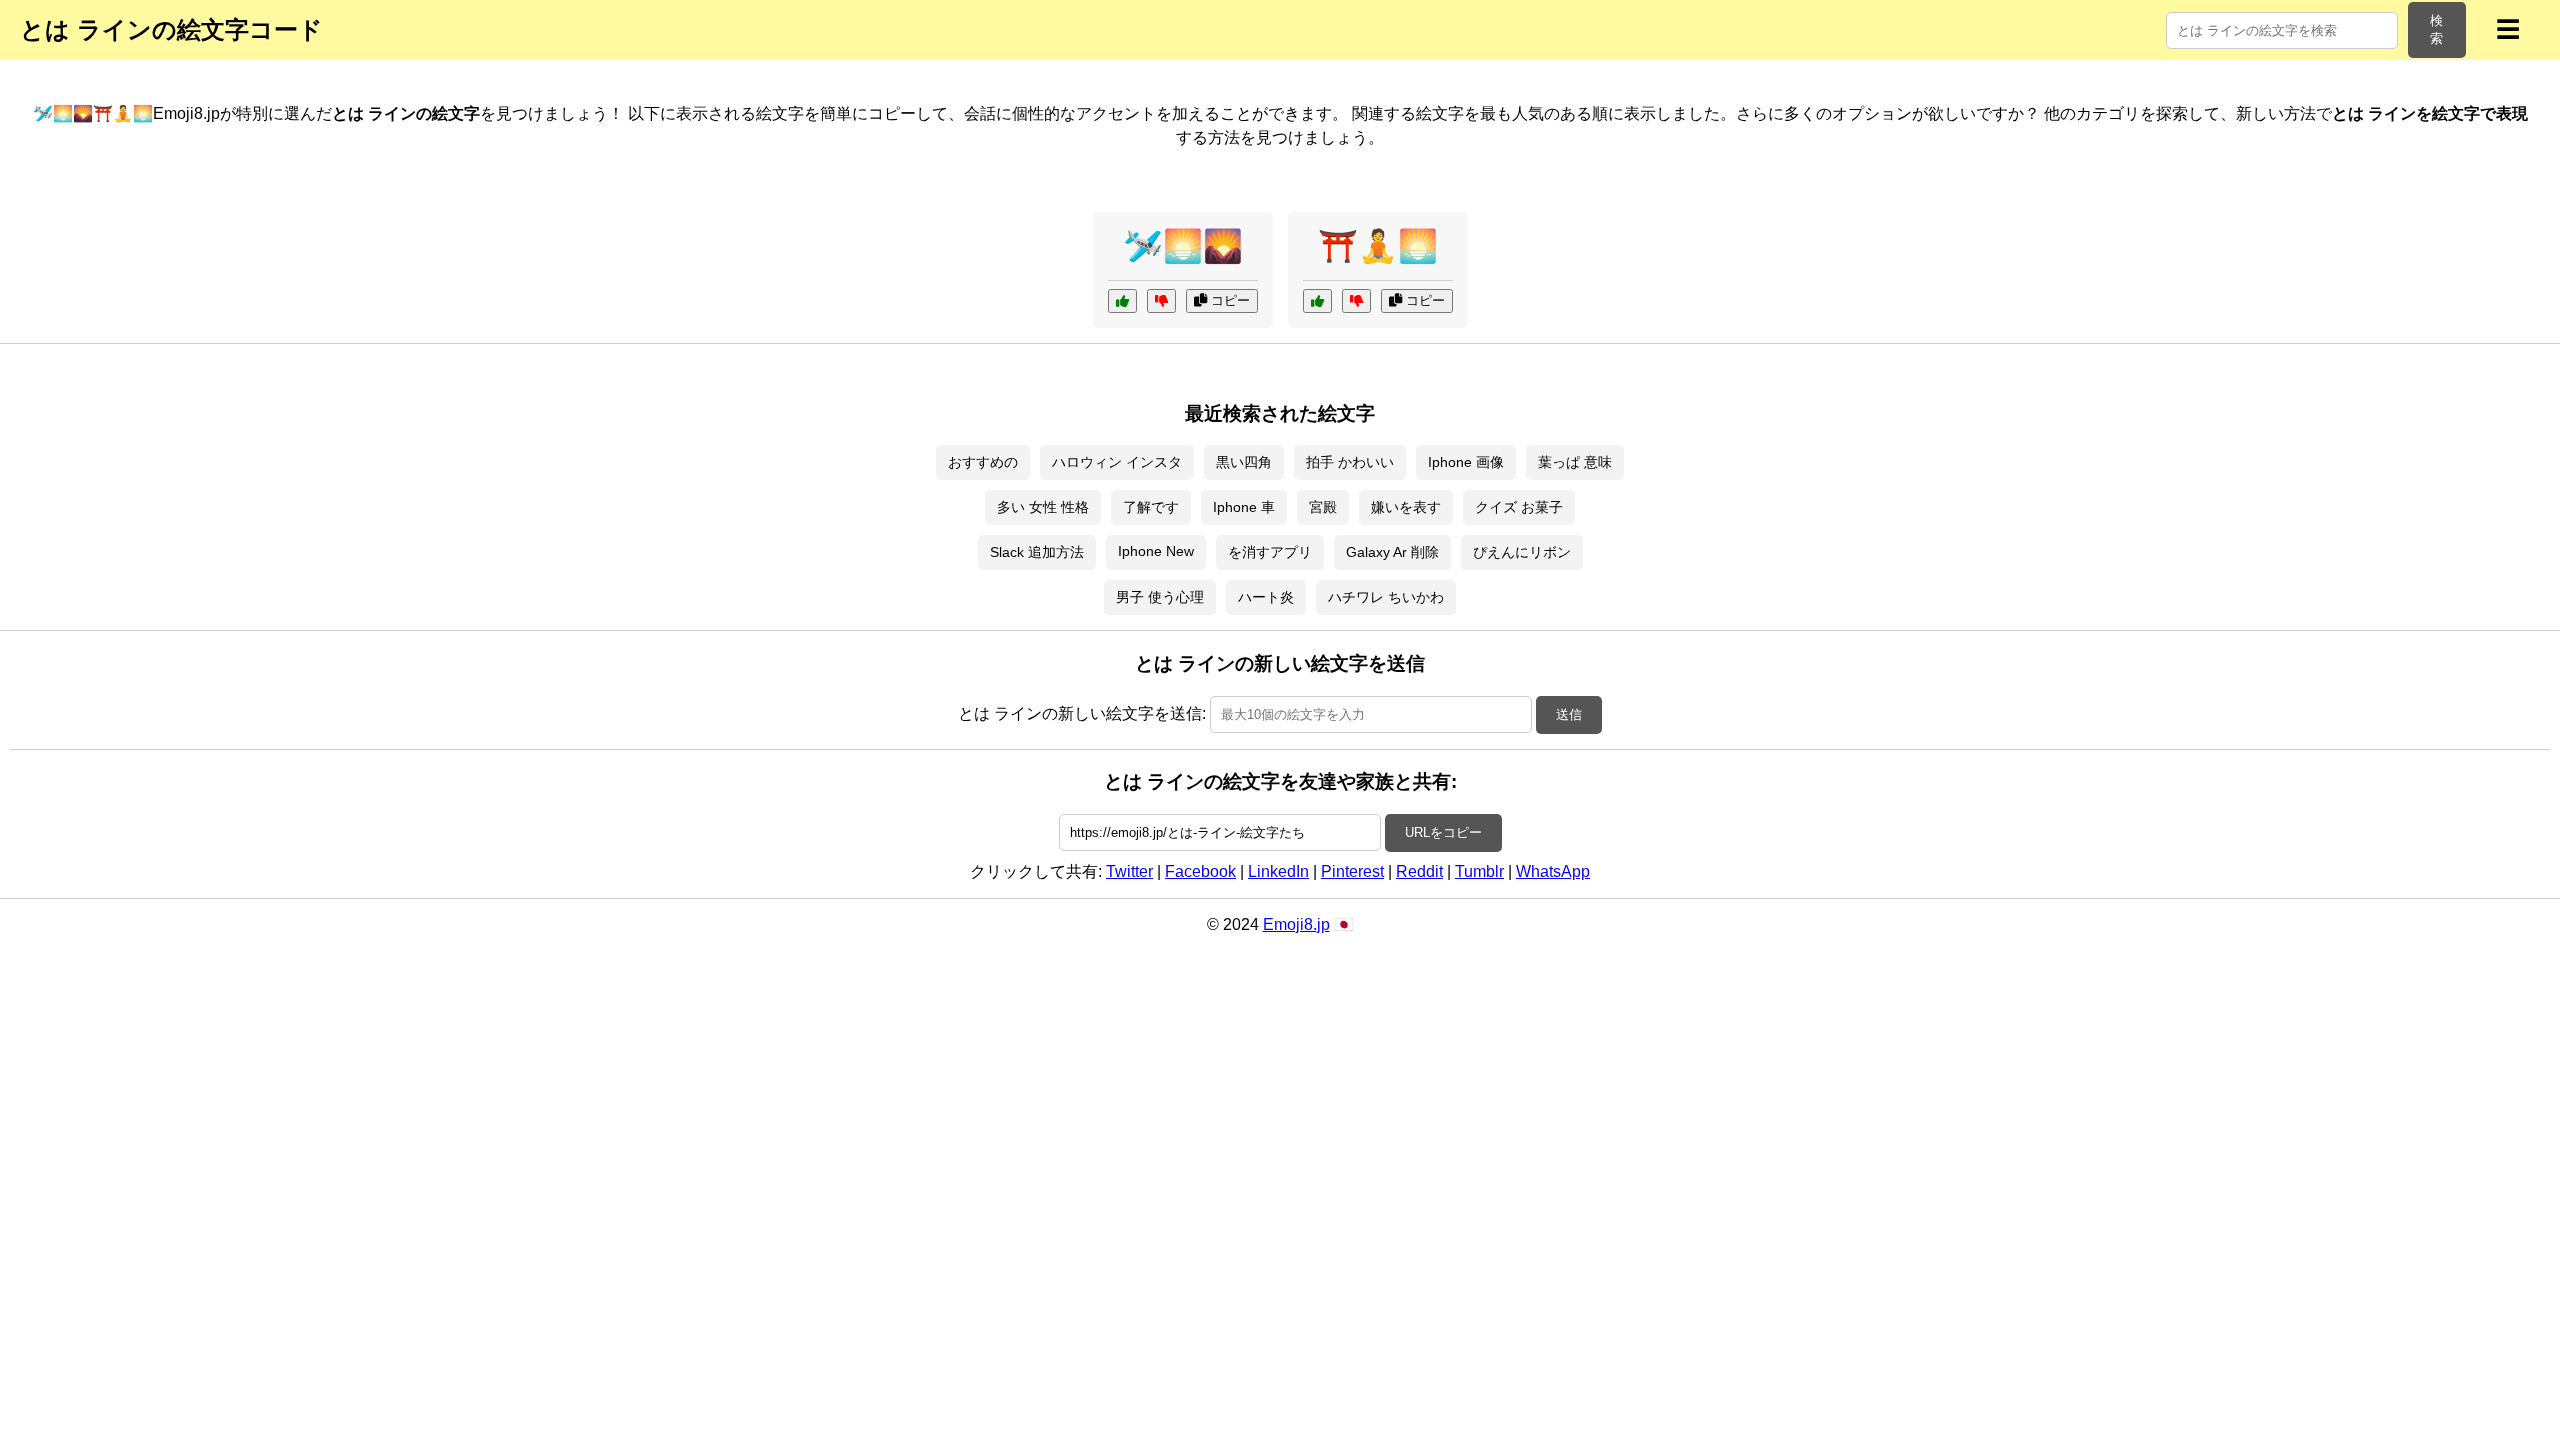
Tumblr (1479, 871)
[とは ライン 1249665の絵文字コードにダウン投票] (1161, 301)
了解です (1151, 507)
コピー (1228, 300)
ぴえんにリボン (1522, 552)
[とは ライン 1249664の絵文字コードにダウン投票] (1356, 301)
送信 (1569, 714)
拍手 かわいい (1350, 462)
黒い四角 (1244, 462)
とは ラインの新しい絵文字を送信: (1082, 713)
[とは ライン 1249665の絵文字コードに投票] (1122, 301)
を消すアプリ (1270, 552)
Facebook (1200, 871)
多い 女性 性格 (1043, 507)
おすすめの (983, 462)
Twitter (1129, 871)
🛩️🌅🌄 (1183, 246)
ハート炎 (1266, 597)
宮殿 (1323, 507)
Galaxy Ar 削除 (1392, 552)
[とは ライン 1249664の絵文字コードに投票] (1317, 301)
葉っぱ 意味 (1575, 462)
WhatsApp (1553, 871)
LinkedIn (1278, 871)
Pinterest (1352, 871)
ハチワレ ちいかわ (1386, 597)
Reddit (1419, 871)
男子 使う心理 (1160, 597)
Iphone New (1156, 551)
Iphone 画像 (1466, 462)
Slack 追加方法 (1037, 552)
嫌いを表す (1406, 507)
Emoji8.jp (1296, 924)
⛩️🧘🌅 (1378, 246)
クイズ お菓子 (1519, 507)
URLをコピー (1443, 832)
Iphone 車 (1244, 507)
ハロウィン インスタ (1117, 462)
